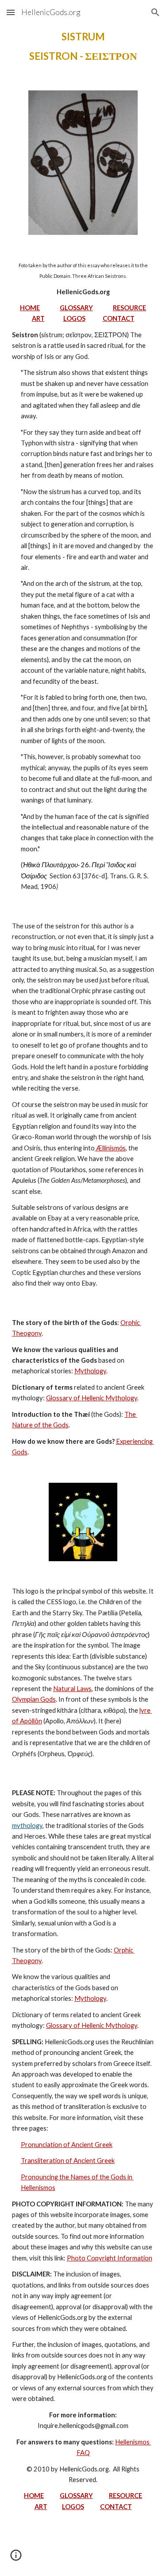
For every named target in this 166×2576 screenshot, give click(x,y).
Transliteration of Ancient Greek (68, 2161)
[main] (83, 47)
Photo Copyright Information (110, 2258)
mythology (27, 1826)
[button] (11, 12)
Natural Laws (72, 1689)
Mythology (90, 1371)
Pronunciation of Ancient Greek (67, 2145)
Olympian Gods (34, 1699)
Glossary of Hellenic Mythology (92, 1398)
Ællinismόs (111, 1148)
